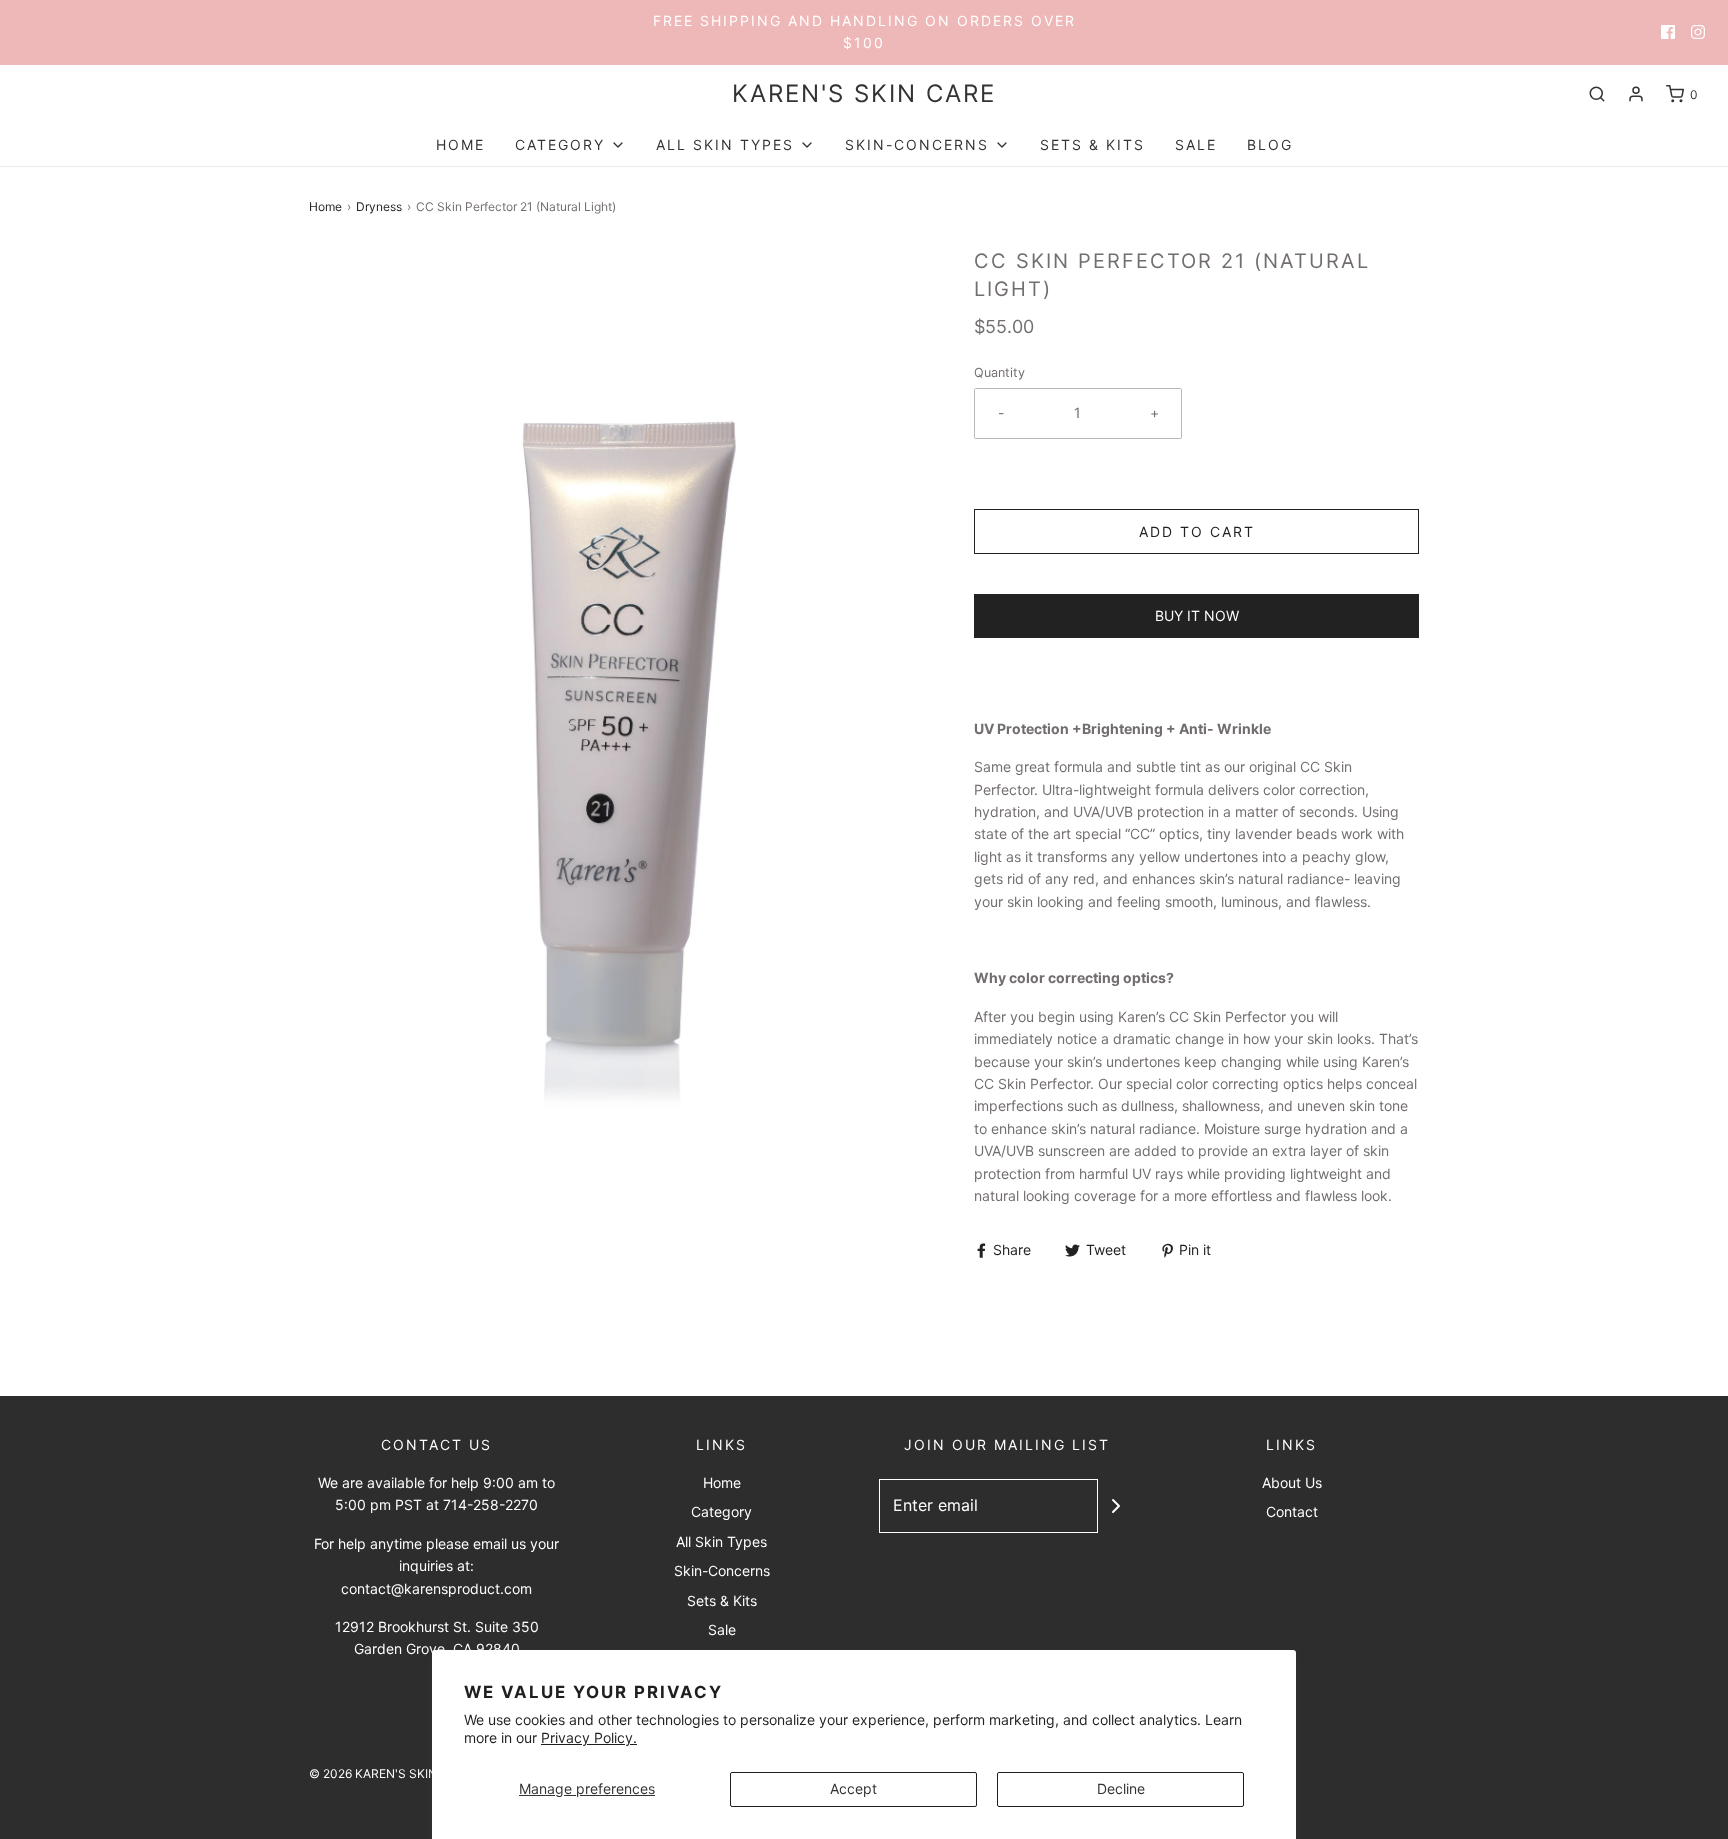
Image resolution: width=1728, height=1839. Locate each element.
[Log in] (1636, 94)
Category (721, 1511)
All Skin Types (721, 1541)
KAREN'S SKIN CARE (864, 94)
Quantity (999, 372)
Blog (1270, 144)
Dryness (379, 206)
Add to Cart (1197, 531)
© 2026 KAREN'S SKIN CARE (390, 1773)
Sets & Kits (1092, 144)
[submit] (1116, 1506)
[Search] (1597, 94)
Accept (853, 1788)
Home (460, 144)
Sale (1196, 144)
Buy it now (1197, 615)
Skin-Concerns (722, 1570)
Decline (1121, 1788)
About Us (1292, 1482)
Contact (1292, 1511)
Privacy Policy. (589, 1737)
